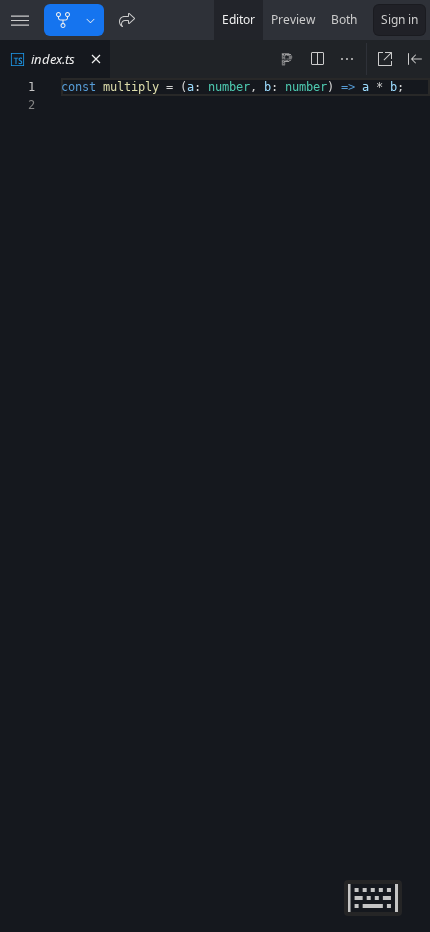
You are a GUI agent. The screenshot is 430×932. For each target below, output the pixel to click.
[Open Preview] (415, 59)
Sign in (399, 19)
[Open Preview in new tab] (385, 59)
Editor (238, 19)
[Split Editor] (317, 59)
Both (344, 19)
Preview (293, 19)
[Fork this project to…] (90, 20)
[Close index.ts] (96, 59)
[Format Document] (287, 59)
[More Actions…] (347, 59)
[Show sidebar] (20, 20)
